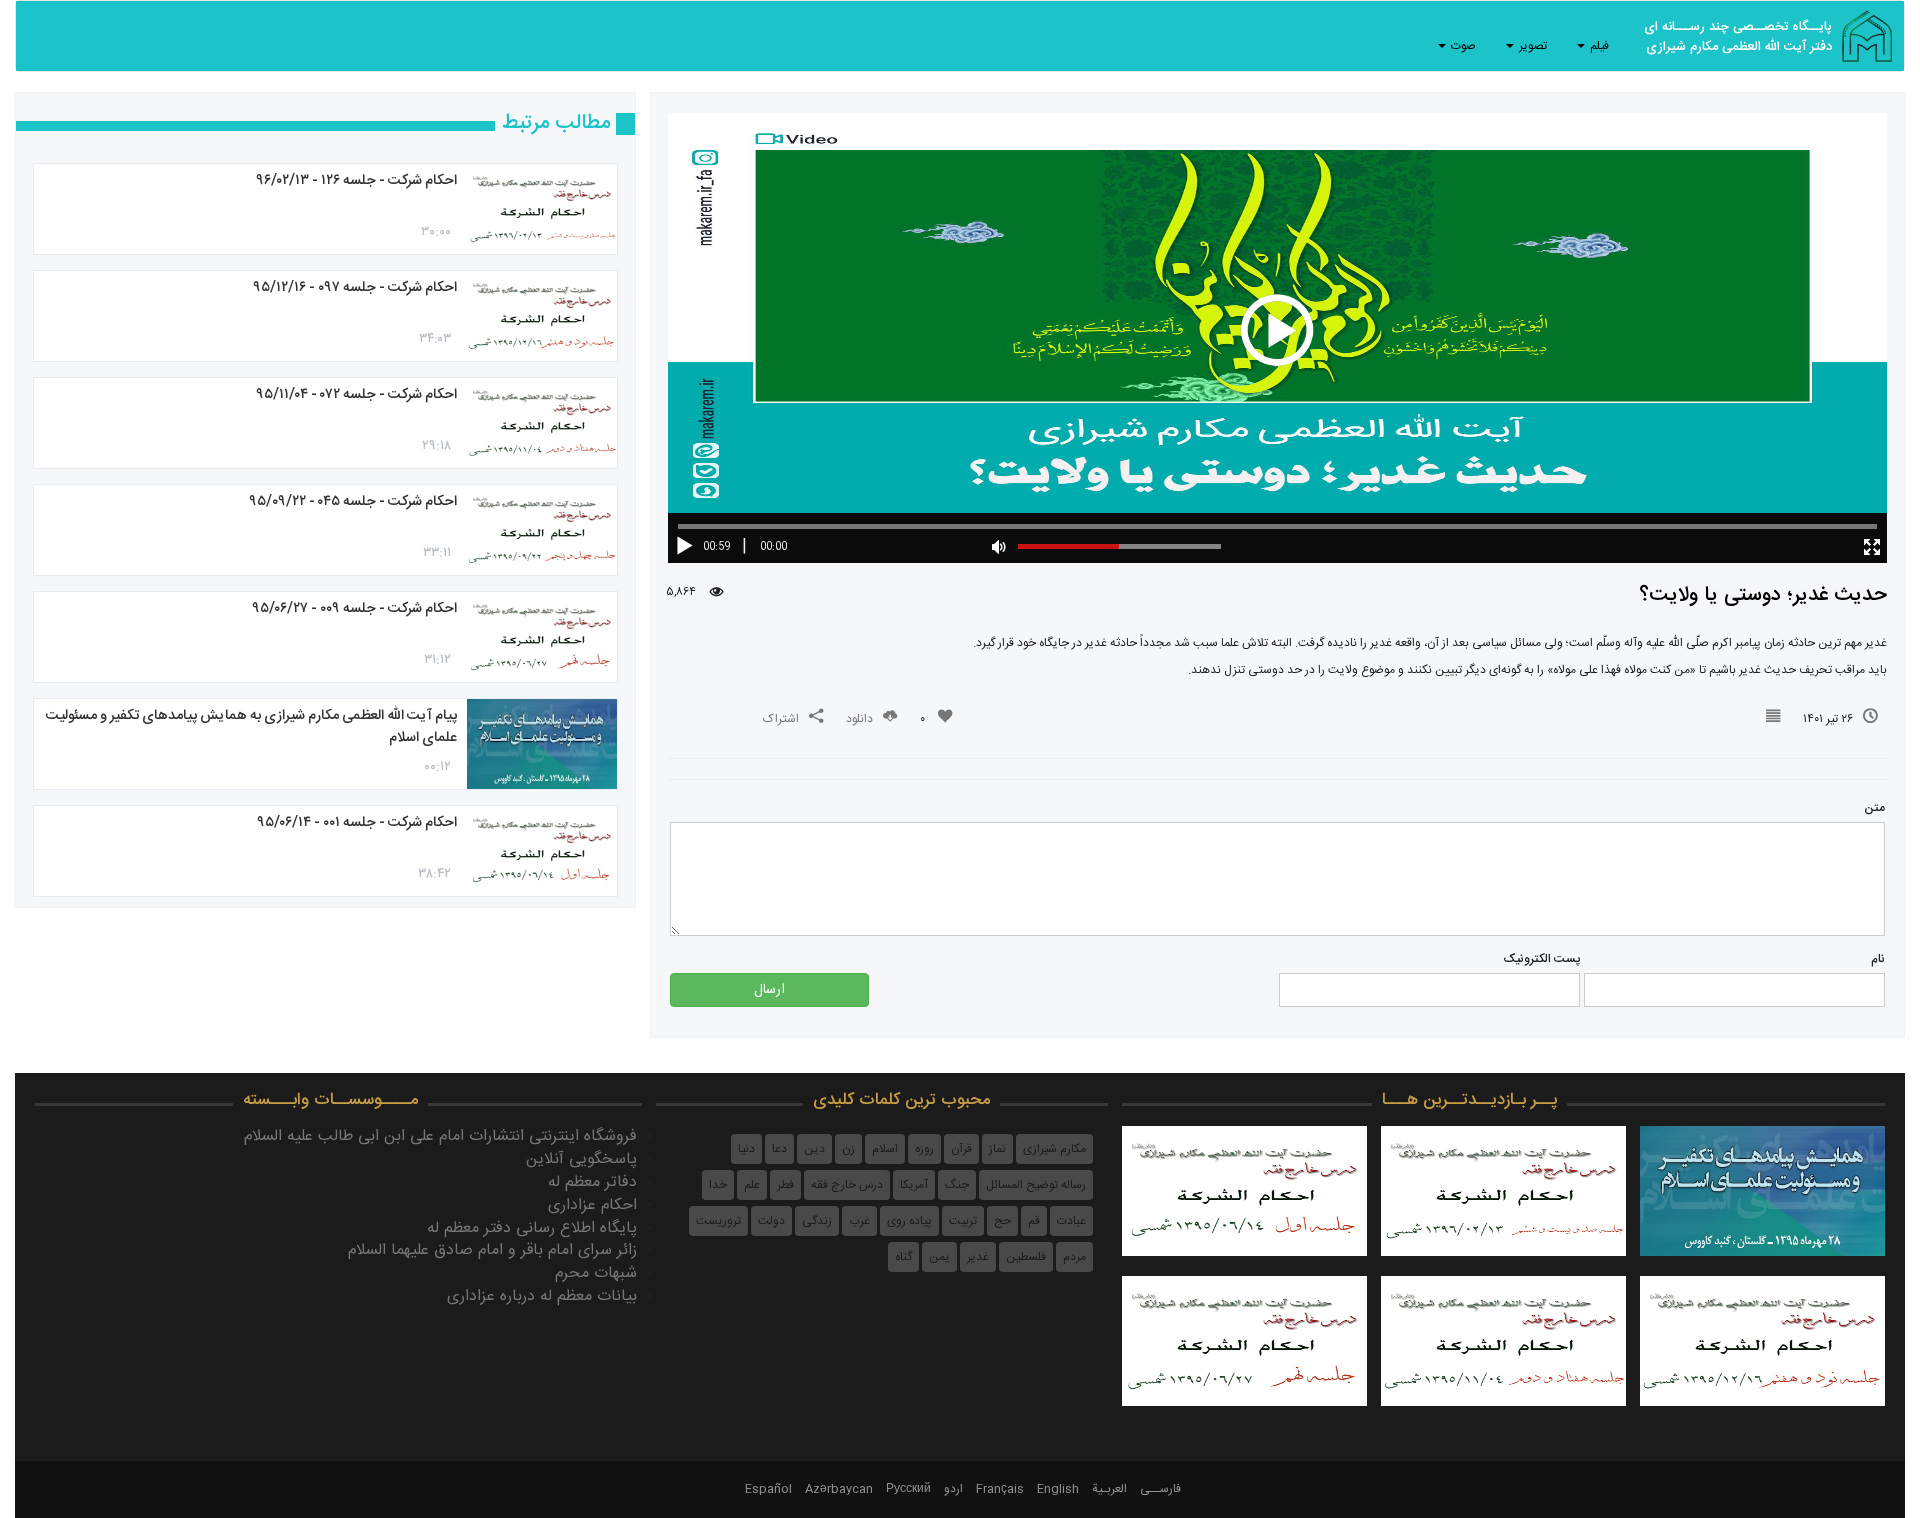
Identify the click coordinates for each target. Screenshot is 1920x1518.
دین (814, 1149)
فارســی (1160, 1489)
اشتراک (781, 719)
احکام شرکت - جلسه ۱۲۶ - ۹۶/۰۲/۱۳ (356, 181)
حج (1002, 1221)
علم (752, 1185)
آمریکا (914, 1185)
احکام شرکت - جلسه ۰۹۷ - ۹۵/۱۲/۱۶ (355, 288)
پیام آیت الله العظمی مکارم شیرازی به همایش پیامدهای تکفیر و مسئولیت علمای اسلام (251, 727)
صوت (1462, 46)
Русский (908, 1489)
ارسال (769, 990)
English (1058, 1489)
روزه (924, 1149)
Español (768, 1489)
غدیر (978, 1257)
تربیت (963, 1221)
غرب (859, 1221)
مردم (1074, 1257)
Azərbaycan (839, 1489)
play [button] (1277, 330)
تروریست (718, 1221)
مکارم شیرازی (1054, 1149)
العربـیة (1109, 1489)
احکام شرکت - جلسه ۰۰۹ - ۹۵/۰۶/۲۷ (354, 609)
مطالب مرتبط (556, 123)
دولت (771, 1221)
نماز (997, 1149)
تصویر (1531, 46)
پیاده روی (909, 1221)
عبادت (1071, 1221)
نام (1878, 959)
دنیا (746, 1149)
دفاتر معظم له (592, 1182)
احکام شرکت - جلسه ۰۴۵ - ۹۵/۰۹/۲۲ (353, 502)
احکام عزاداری (592, 1205)
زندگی (817, 1221)
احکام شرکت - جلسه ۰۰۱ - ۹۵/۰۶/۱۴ (357, 823)
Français (1000, 1489)
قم (1034, 1221)
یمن (939, 1257)
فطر (785, 1185)
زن (848, 1149)
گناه (903, 1257)
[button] (1869, 550)
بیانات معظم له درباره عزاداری (542, 1296)
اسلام (885, 1149)
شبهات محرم (596, 1273)
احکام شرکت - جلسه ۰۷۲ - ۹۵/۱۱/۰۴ (356, 395)
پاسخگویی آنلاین (581, 1159)
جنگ (957, 1185)
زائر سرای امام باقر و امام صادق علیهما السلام (492, 1250)
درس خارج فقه (847, 1185)
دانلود (859, 719)
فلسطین (1026, 1257)
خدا (718, 1185)
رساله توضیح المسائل (1036, 1185)
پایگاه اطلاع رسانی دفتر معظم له (532, 1228)
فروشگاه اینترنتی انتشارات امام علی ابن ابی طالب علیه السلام (440, 1136)
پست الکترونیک (1541, 959)
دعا (779, 1149)
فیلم (1598, 46)
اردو (953, 1489)
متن (1874, 808)
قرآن (961, 1149)
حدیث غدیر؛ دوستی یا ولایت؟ (1763, 595)
